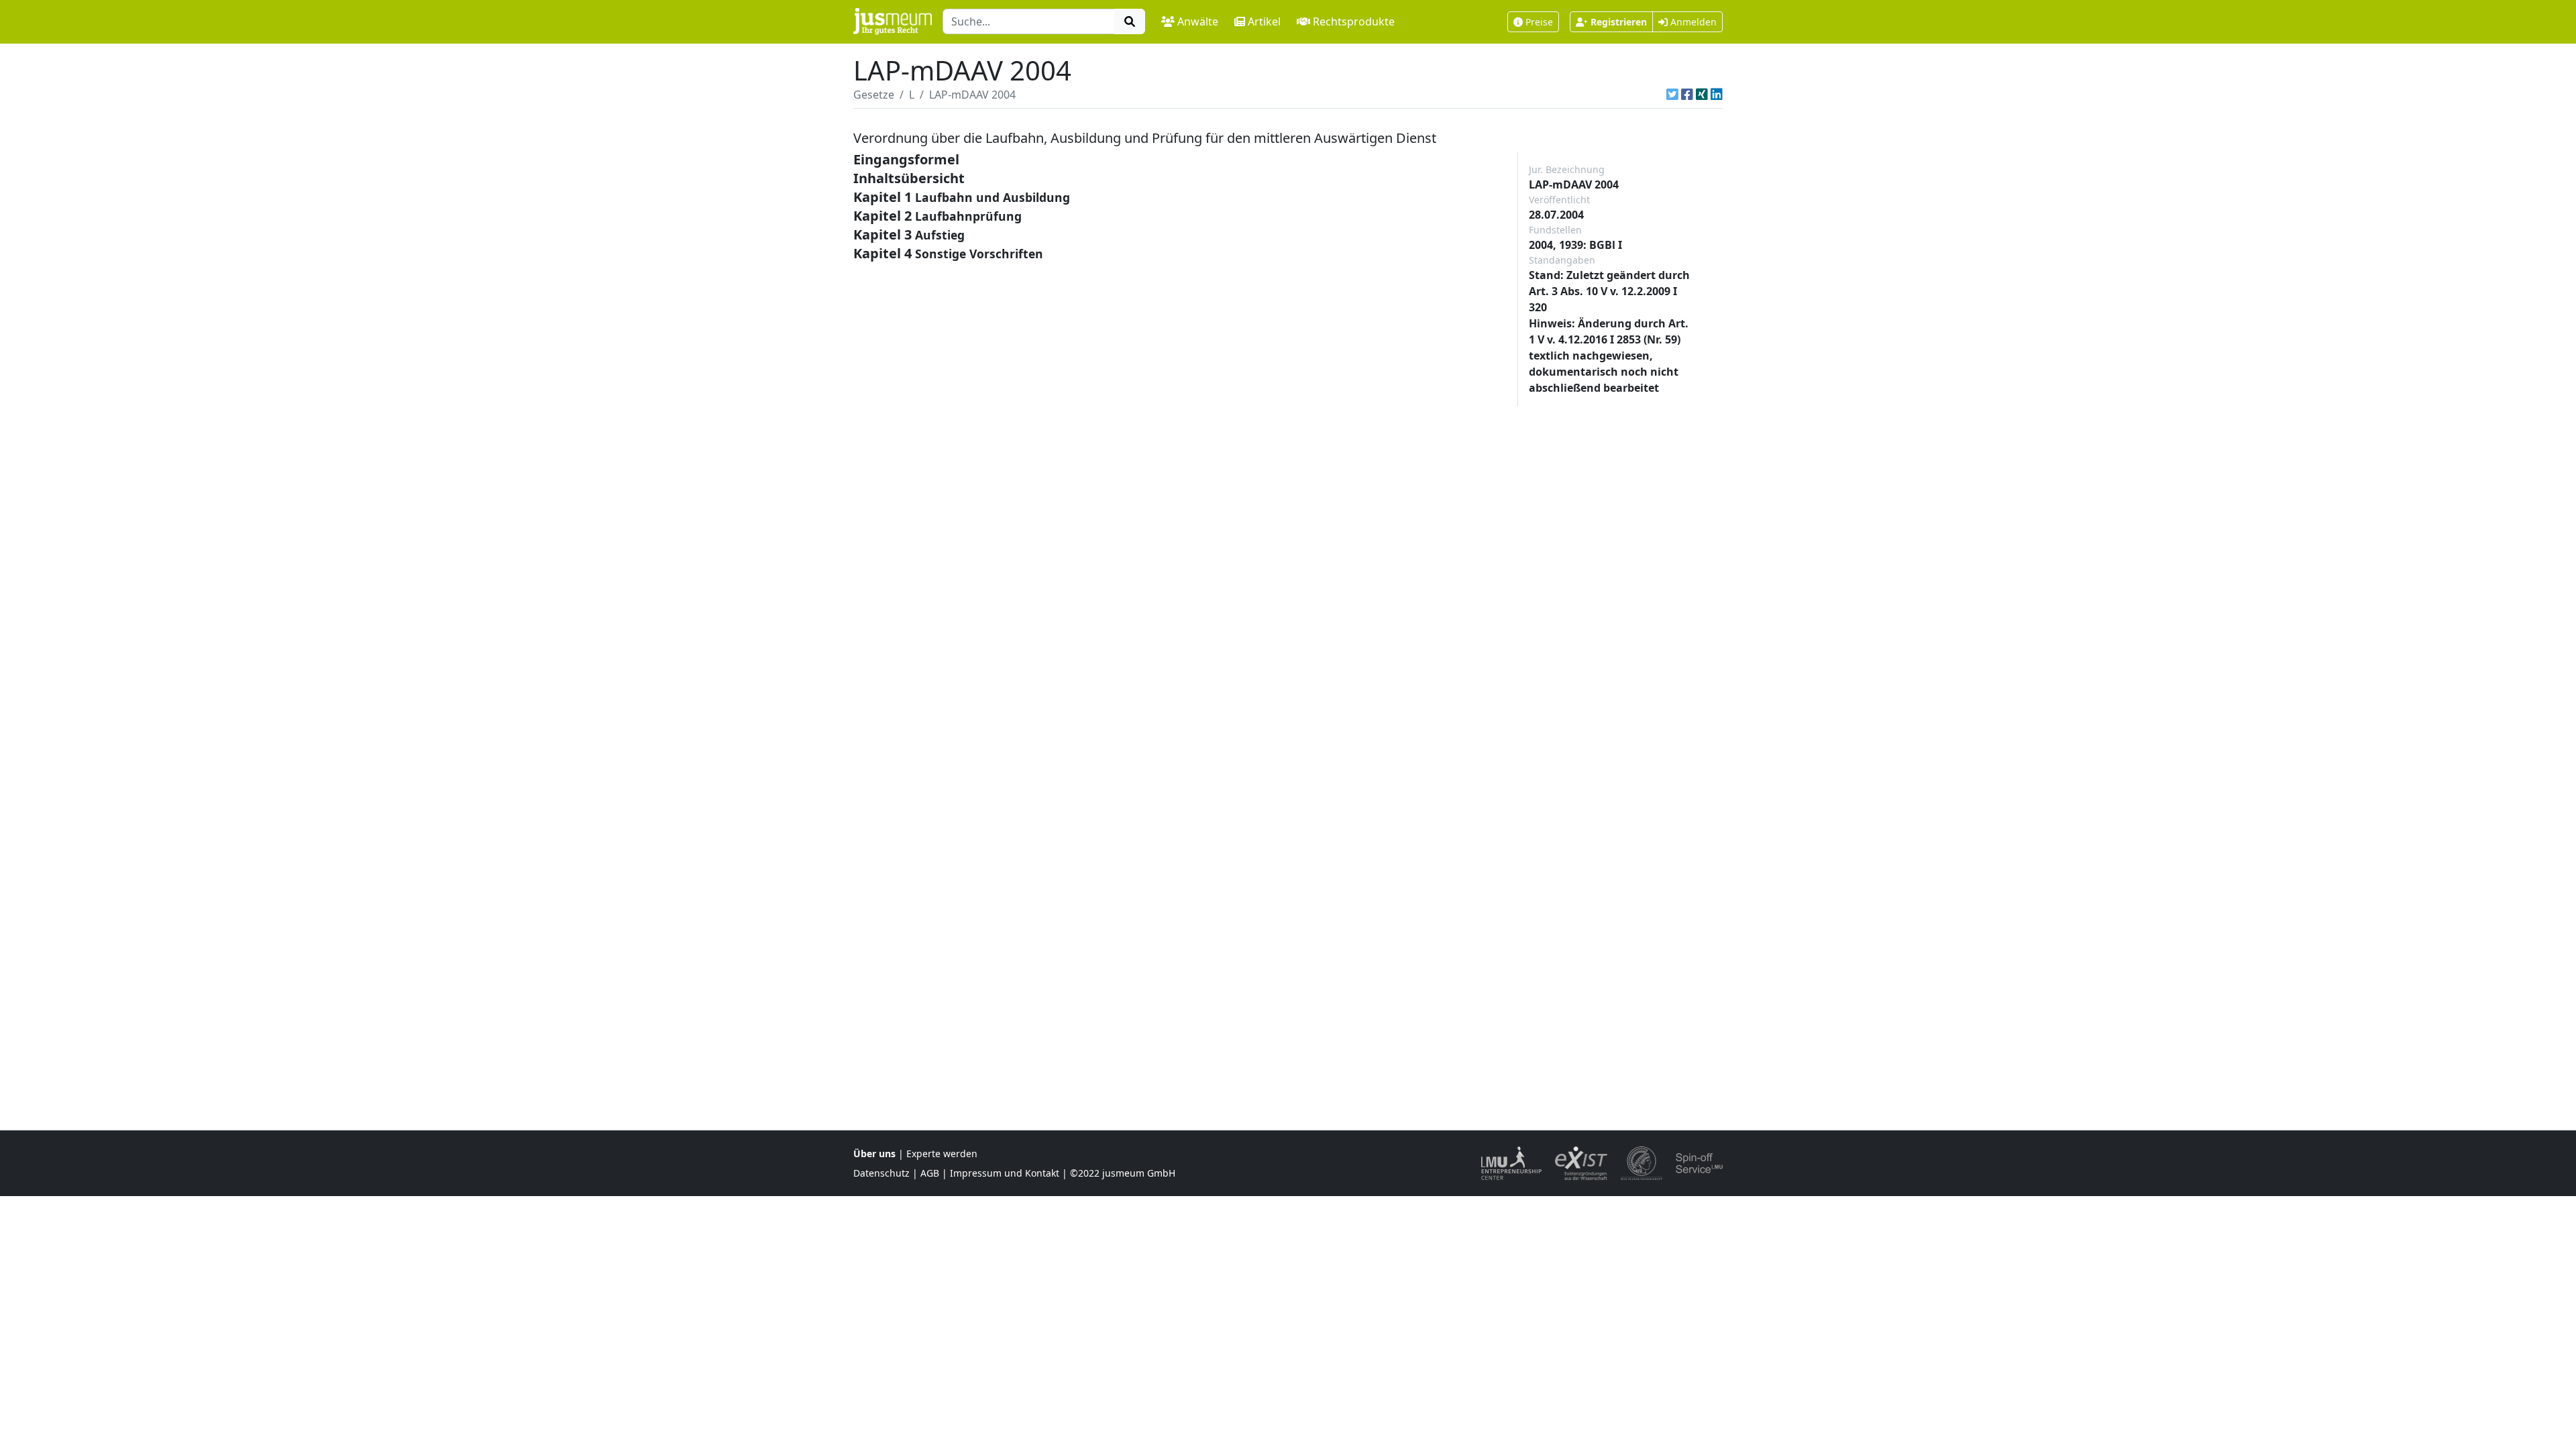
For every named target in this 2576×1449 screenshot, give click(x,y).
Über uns (874, 1153)
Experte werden (942, 1153)
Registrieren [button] (1619, 22)
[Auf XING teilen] (1702, 95)
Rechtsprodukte (1354, 21)
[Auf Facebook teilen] (1687, 95)
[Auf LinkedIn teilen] (1717, 95)
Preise (1539, 22)
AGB (930, 1173)
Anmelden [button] (1692, 22)
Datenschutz (881, 1173)
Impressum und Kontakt (1005, 1173)
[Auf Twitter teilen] (1672, 95)
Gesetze (874, 95)
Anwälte (1198, 21)
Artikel (1264, 21)
